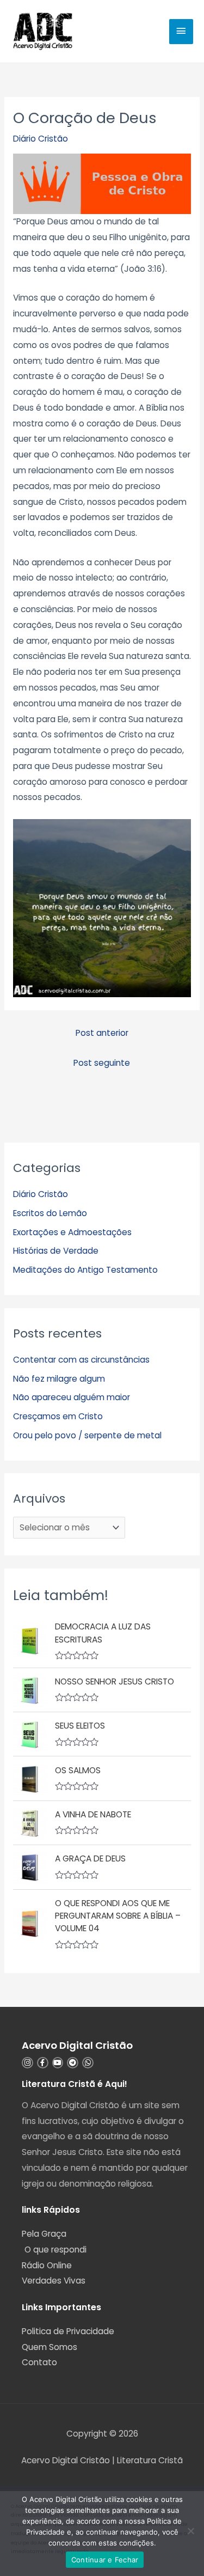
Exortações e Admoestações (72, 1232)
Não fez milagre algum (59, 1379)
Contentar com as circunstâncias (81, 1360)
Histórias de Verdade (56, 1251)
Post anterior (102, 1033)
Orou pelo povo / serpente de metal (87, 1435)
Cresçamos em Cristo (58, 1416)
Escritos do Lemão (50, 1213)
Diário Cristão (41, 139)
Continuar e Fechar (105, 2560)
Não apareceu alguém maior (72, 1397)
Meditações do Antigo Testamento (85, 1270)
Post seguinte (102, 1063)
